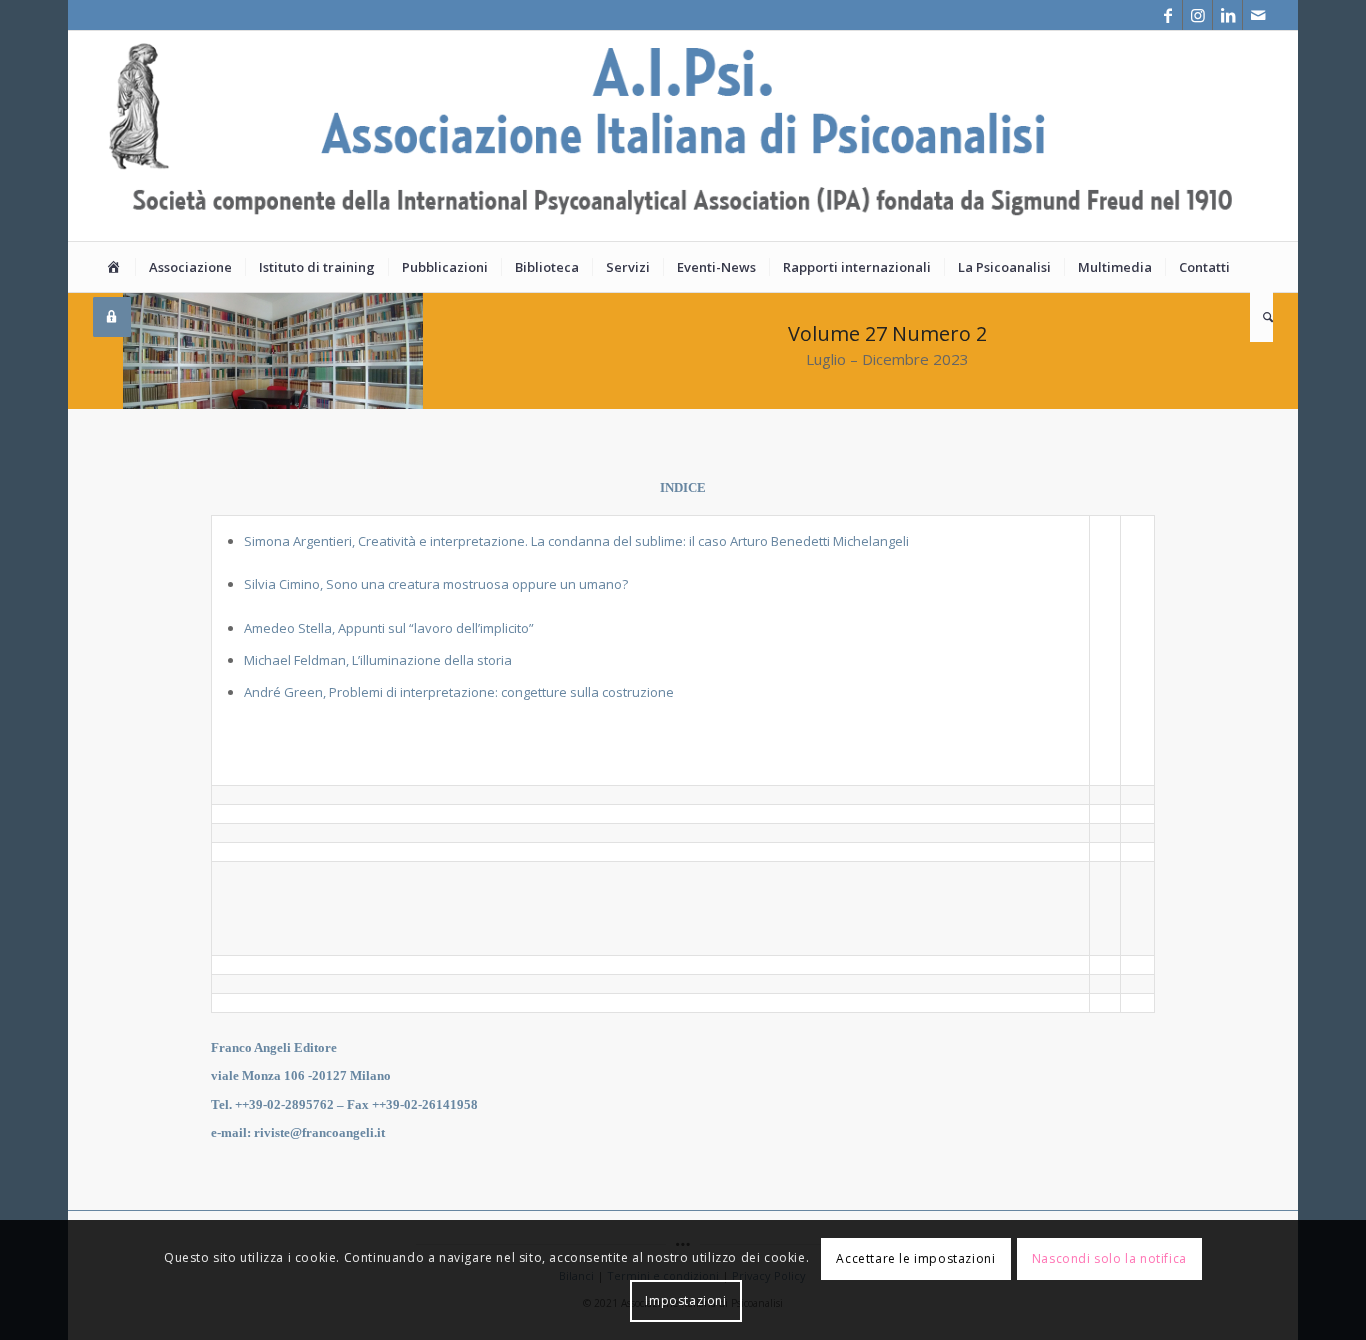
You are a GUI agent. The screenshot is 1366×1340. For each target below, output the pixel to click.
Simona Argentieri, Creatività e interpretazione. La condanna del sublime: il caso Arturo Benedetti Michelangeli (576, 541)
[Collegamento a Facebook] (1167, 15)
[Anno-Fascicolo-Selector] (225, 742)
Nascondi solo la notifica (1109, 1258)
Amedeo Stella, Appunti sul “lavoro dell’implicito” (389, 628)
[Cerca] (1261, 317)
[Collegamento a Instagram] (1197, 15)
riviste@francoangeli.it (319, 1132)
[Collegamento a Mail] (1258, 15)
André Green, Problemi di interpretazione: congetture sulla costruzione (459, 692)
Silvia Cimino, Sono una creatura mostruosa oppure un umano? (436, 584)
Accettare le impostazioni (915, 1258)
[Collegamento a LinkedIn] (1227, 15)
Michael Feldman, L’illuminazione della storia (378, 660)
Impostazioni (685, 1300)
